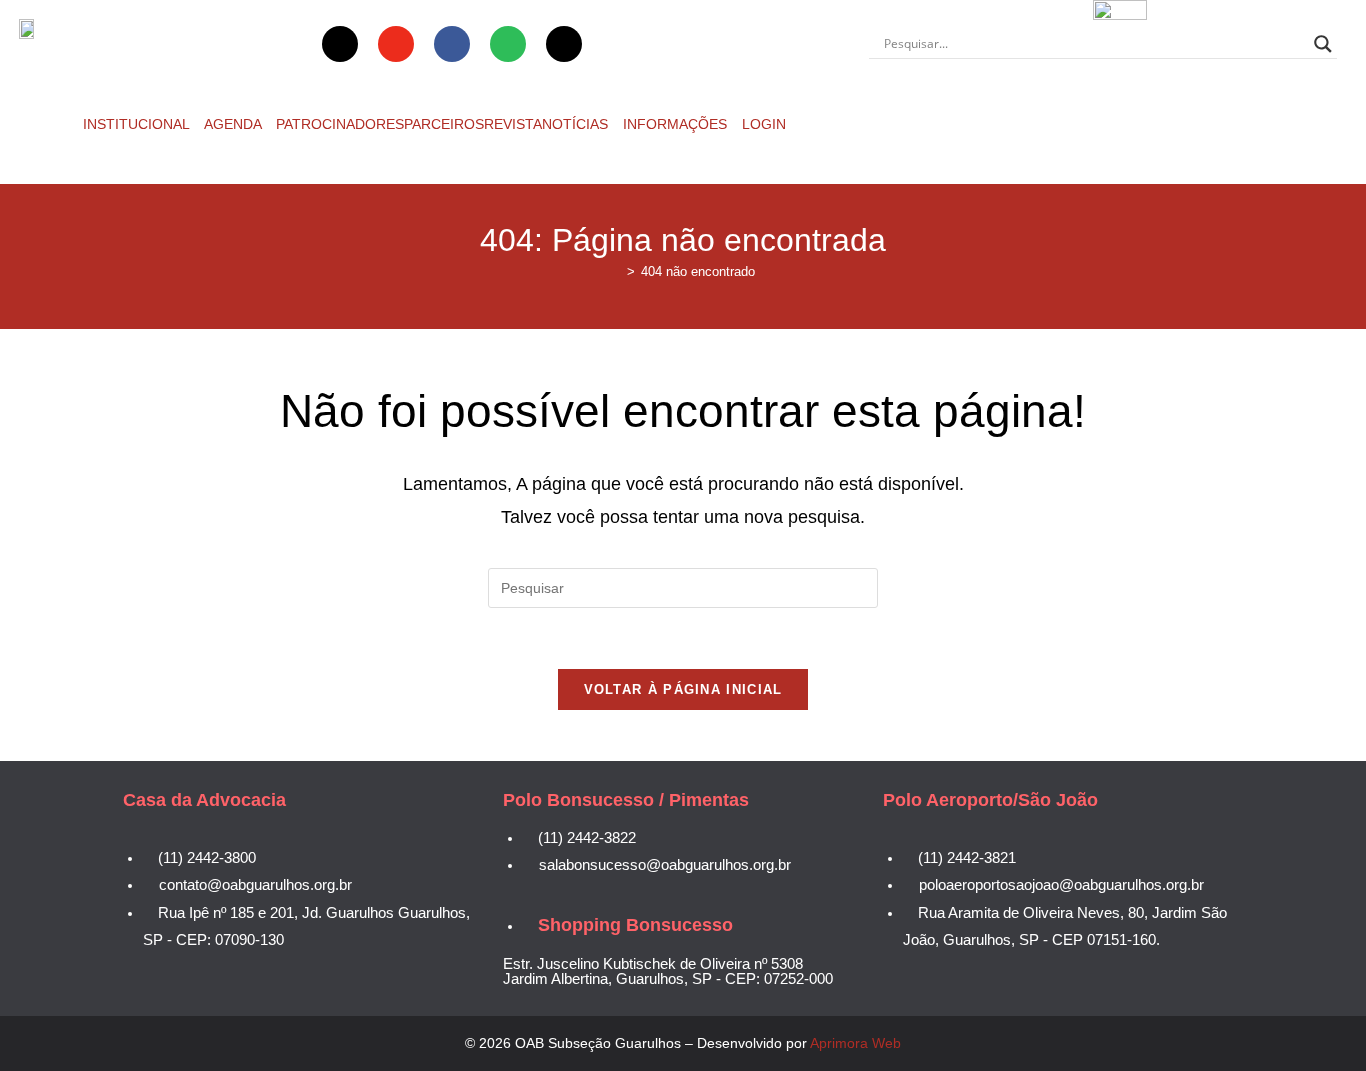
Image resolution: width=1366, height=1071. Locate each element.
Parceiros (444, 124)
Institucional (138, 124)
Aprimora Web (855, 1043)
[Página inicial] (616, 271)
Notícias (577, 124)
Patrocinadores (340, 124)
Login (764, 124)
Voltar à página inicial (683, 689)
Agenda (234, 124)
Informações (677, 124)
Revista (513, 124)
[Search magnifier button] (1323, 44)
